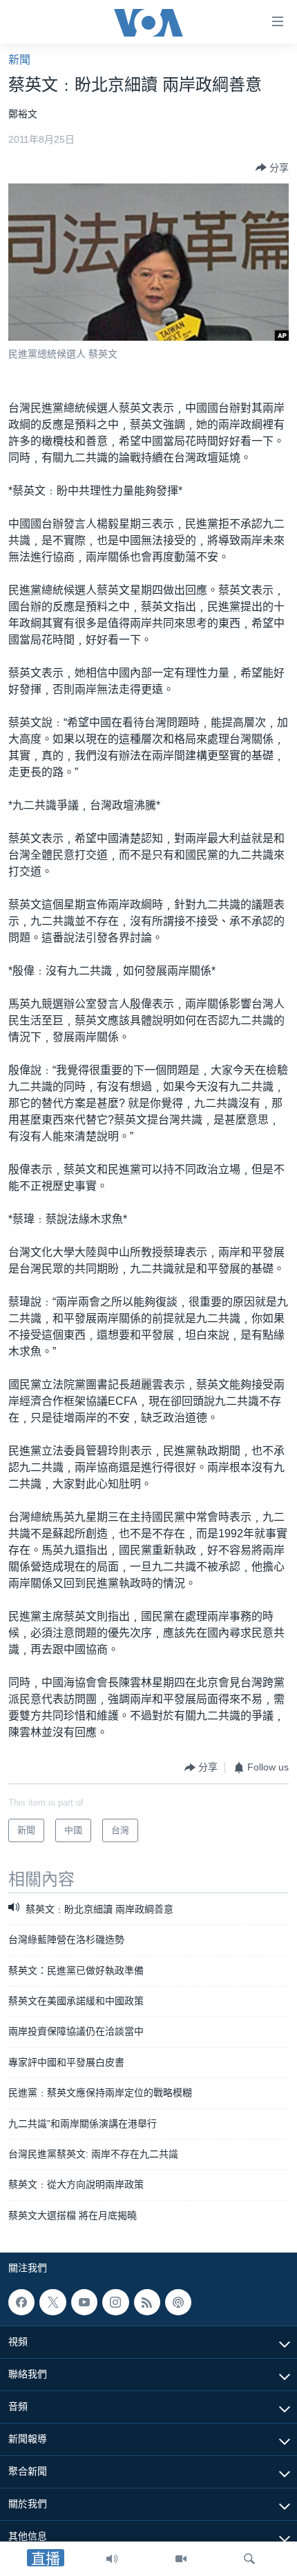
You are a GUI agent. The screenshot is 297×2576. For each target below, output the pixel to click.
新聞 (19, 60)
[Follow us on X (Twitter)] (52, 2302)
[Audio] (112, 2559)
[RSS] (147, 2302)
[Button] (272, 168)
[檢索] (249, 2559)
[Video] (181, 2559)
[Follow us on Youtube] (84, 2302)
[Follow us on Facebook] (21, 2302)
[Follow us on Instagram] (115, 2302)
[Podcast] (178, 2302)
